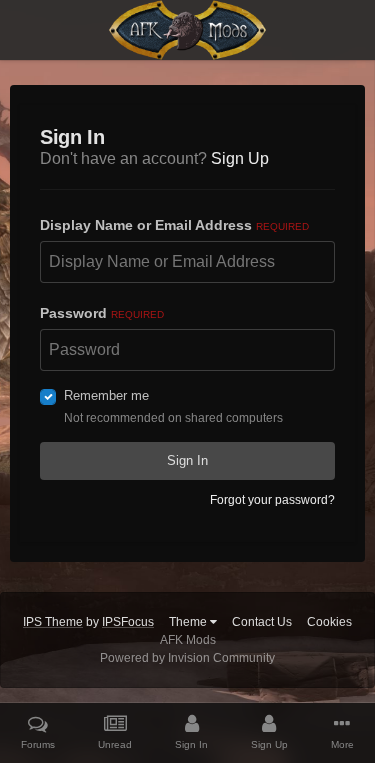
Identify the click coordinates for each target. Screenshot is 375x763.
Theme (189, 622)
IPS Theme (53, 622)
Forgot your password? (272, 500)
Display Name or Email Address (174, 225)
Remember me (106, 395)
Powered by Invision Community (187, 658)
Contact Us (262, 622)
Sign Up (240, 158)
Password (102, 313)
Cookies (329, 622)
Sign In (187, 460)
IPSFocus (128, 622)
